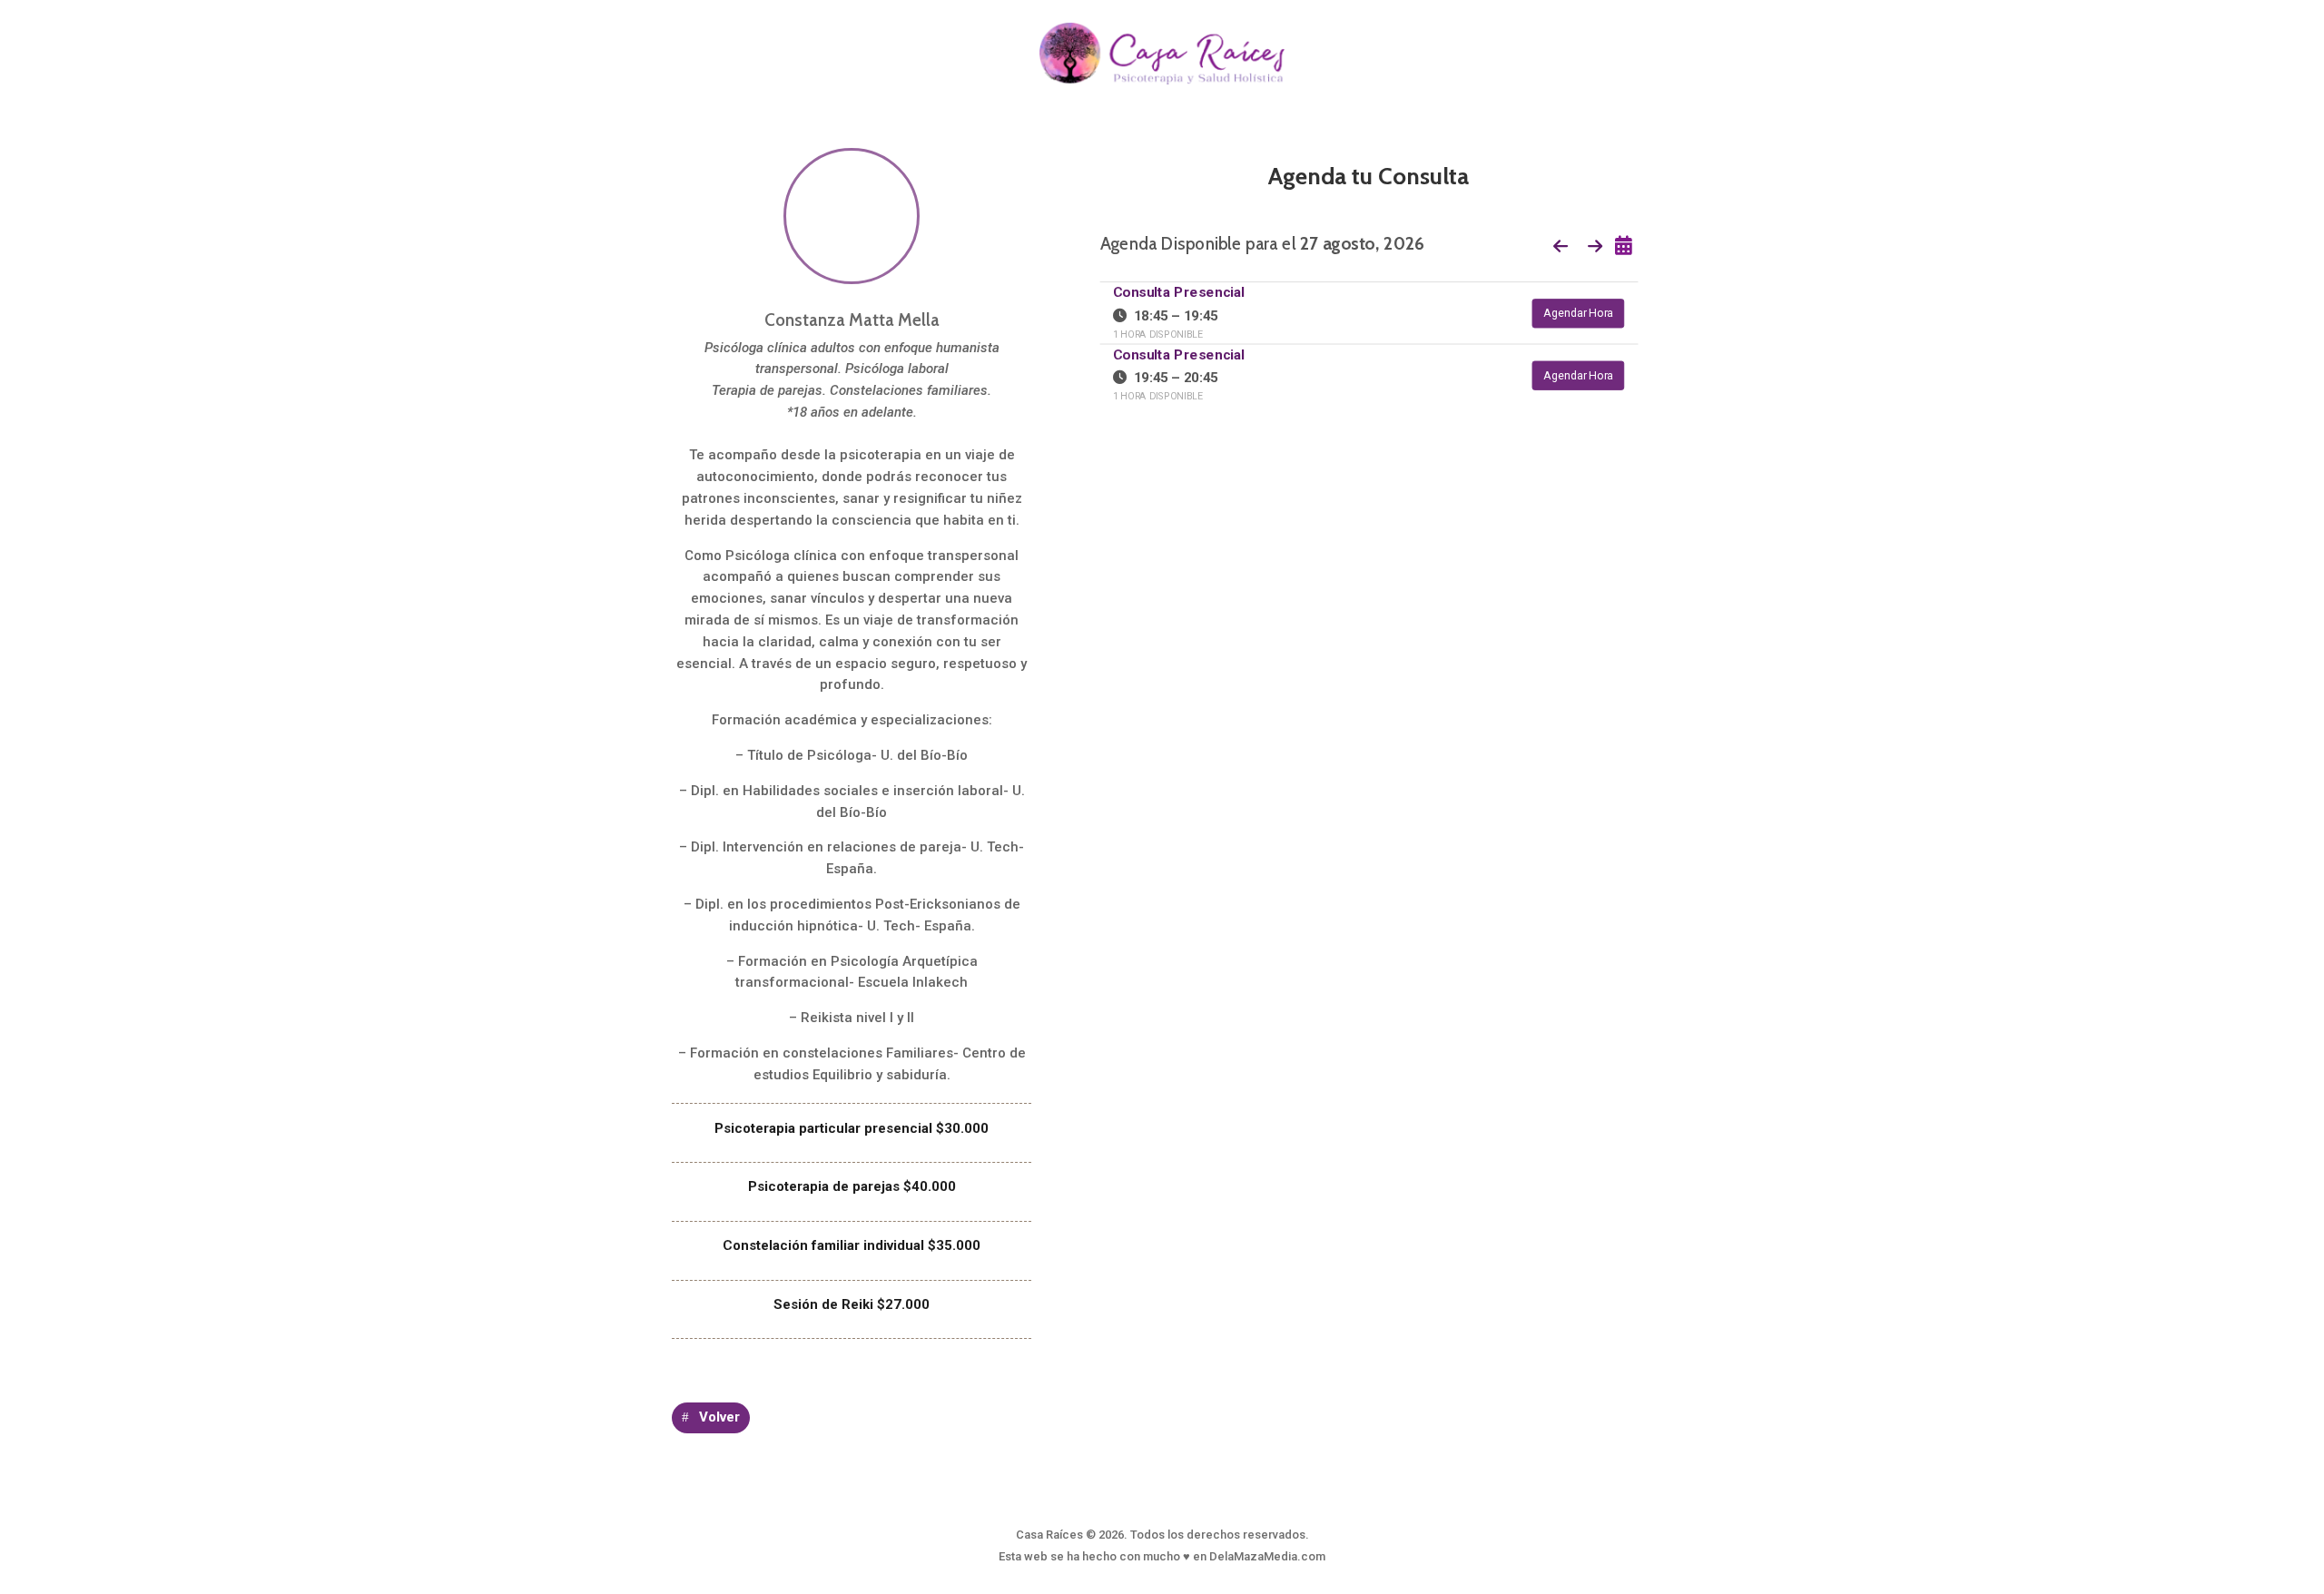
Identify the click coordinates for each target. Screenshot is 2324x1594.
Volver (719, 1417)
